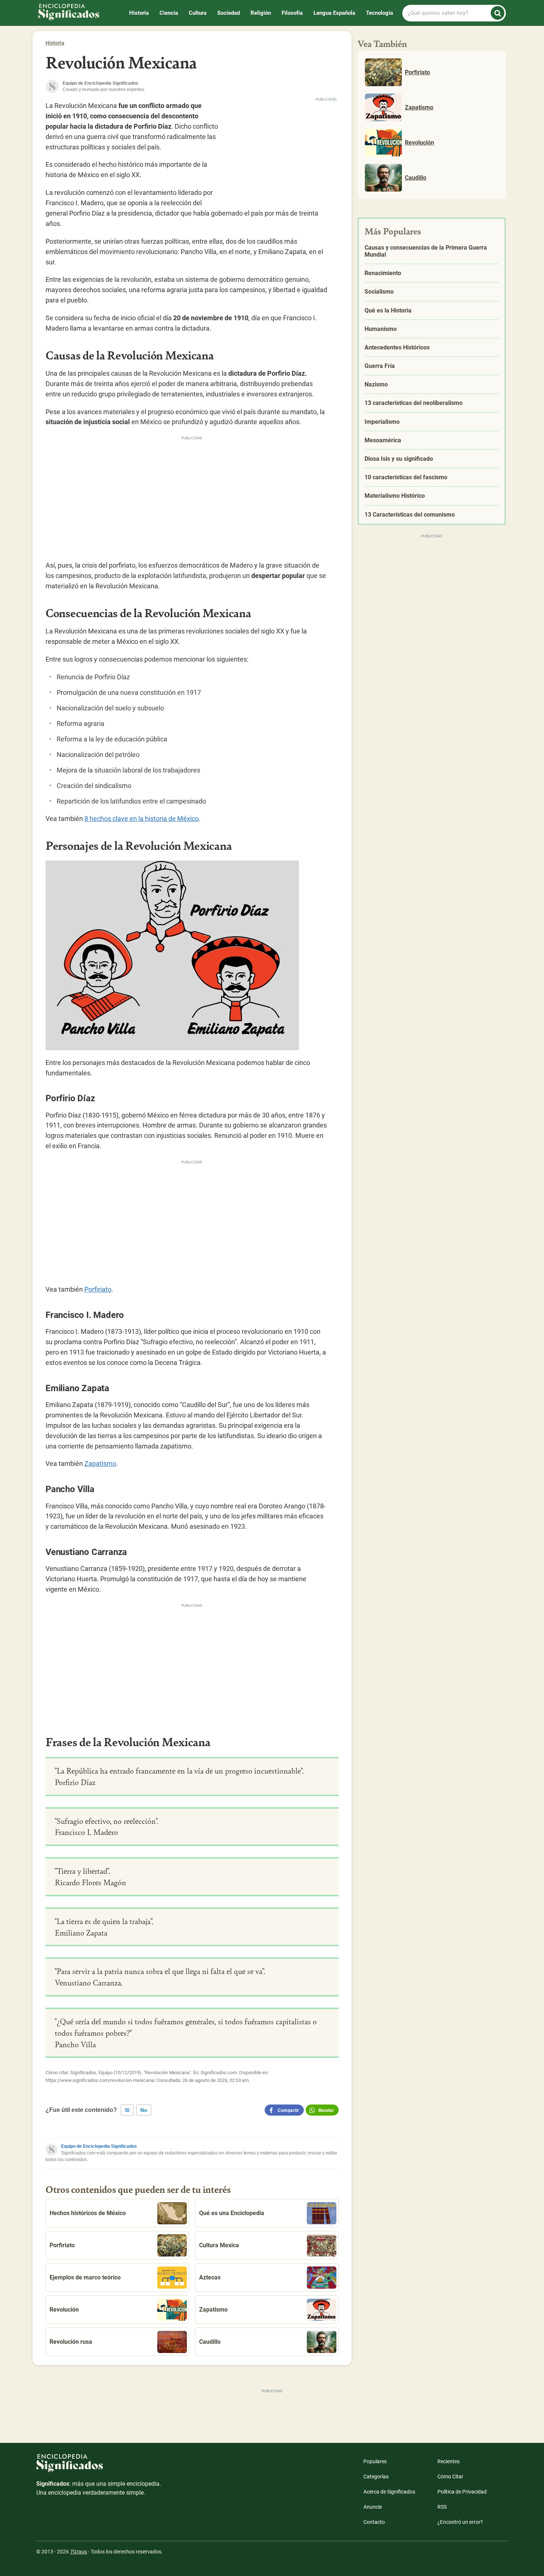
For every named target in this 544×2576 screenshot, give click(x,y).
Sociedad (229, 13)
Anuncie (373, 2507)
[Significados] (99, 2467)
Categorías (376, 2477)
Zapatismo (100, 1463)
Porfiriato (98, 1289)
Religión (261, 13)
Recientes (449, 2461)
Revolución (64, 2310)
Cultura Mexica (219, 2245)
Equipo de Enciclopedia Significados (99, 2146)
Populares (375, 2461)
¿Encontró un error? (460, 2522)
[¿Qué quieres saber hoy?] (498, 13)
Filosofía (292, 13)
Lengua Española (334, 13)
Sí (127, 2110)
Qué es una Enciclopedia (232, 2213)
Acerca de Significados (389, 2492)
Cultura (198, 13)
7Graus (78, 2552)
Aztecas (210, 2277)
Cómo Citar (450, 2477)
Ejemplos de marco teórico (85, 2277)
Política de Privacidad (462, 2492)
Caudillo (210, 2342)
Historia (139, 13)
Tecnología (380, 13)
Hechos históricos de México (88, 2213)
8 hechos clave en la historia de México (142, 819)
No (144, 2110)
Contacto (374, 2522)
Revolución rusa (71, 2342)
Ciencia (169, 13)
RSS (442, 2507)
